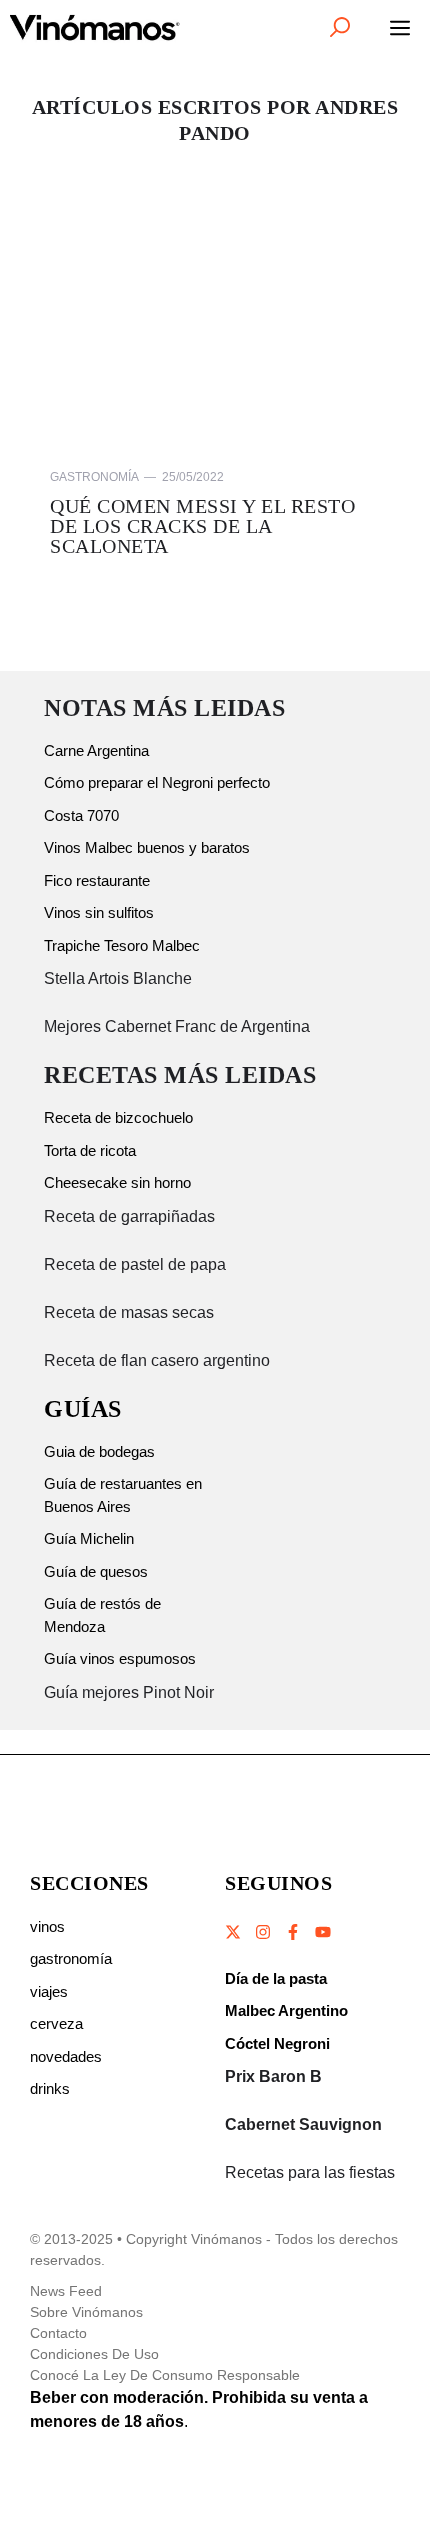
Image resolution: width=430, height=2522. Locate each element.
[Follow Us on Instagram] (263, 1932)
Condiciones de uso (94, 2354)
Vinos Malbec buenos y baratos (147, 847)
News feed (66, 2291)
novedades (66, 2056)
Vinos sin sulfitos (99, 912)
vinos (47, 1926)
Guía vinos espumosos (120, 1658)
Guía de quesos (96, 1571)
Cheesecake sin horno (117, 1182)
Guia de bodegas (99, 1451)
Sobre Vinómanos (86, 2312)
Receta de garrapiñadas (129, 1216)
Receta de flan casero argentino (157, 1360)
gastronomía (71, 1958)
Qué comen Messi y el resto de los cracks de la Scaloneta (202, 526)
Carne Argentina (96, 750)
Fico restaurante (97, 880)
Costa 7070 (81, 815)
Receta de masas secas (129, 1312)
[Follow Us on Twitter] (234, 1932)
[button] (340, 27)
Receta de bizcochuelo (118, 1117)
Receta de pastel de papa (135, 1264)
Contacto (58, 2333)
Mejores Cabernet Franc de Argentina (177, 1026)
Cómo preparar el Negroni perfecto (157, 782)
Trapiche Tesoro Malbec (122, 945)
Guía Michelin (89, 1538)
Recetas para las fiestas (310, 2172)
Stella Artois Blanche (118, 978)
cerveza (56, 2023)
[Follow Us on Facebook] (293, 1932)
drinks (50, 2088)
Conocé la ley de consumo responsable (165, 2375)
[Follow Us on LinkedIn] (322, 1932)
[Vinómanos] (95, 27)
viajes (49, 1991)
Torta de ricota (90, 1150)
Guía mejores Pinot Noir (129, 1692)
